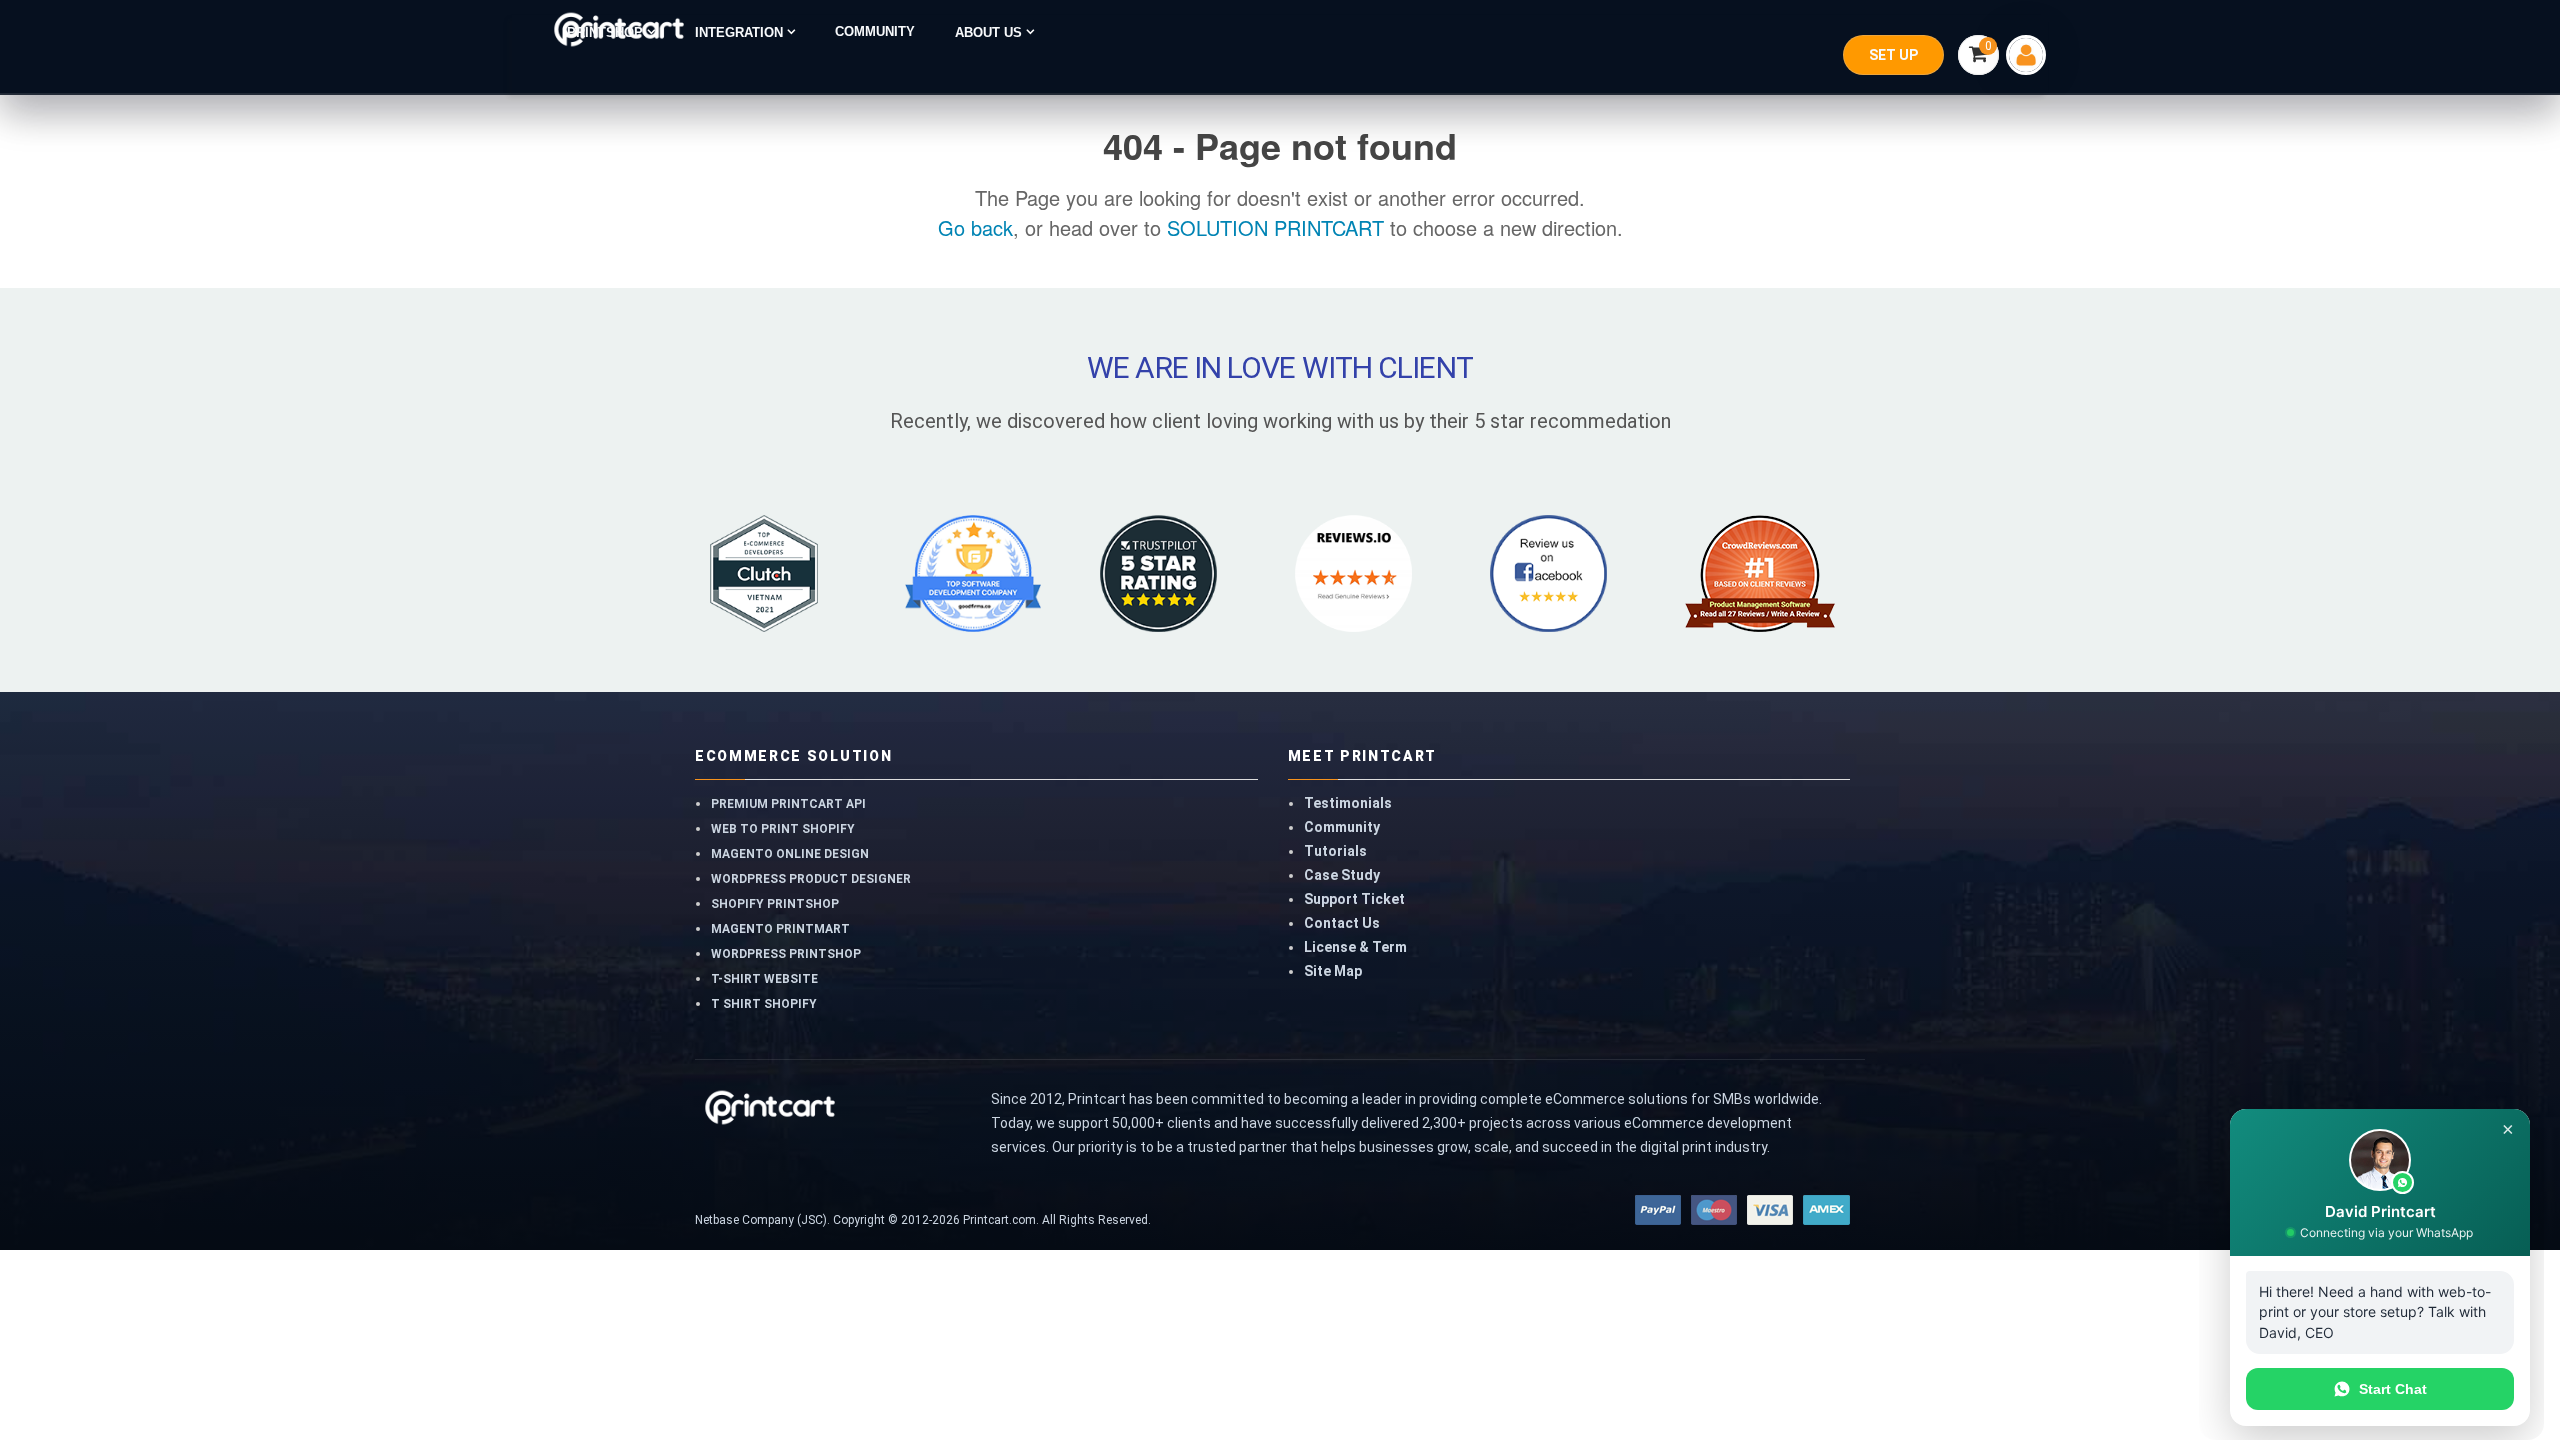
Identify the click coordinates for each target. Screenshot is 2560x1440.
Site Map (1333, 971)
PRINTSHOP (607, 32)
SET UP (1893, 55)
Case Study (1342, 875)
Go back (975, 227)
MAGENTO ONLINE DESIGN (790, 854)
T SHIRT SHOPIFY (764, 1004)
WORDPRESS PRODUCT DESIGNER (811, 879)
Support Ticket (1354, 899)
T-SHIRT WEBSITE (764, 979)
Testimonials (1348, 803)
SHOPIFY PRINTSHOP (775, 904)
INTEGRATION (741, 32)
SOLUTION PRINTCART (1275, 227)
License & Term (1355, 947)
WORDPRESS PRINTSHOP (786, 954)
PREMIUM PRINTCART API (788, 804)
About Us (990, 32)
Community (1342, 827)
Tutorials (1335, 851)
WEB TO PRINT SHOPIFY (783, 829)
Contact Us (1342, 923)
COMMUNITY (875, 32)
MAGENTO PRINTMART (780, 929)
